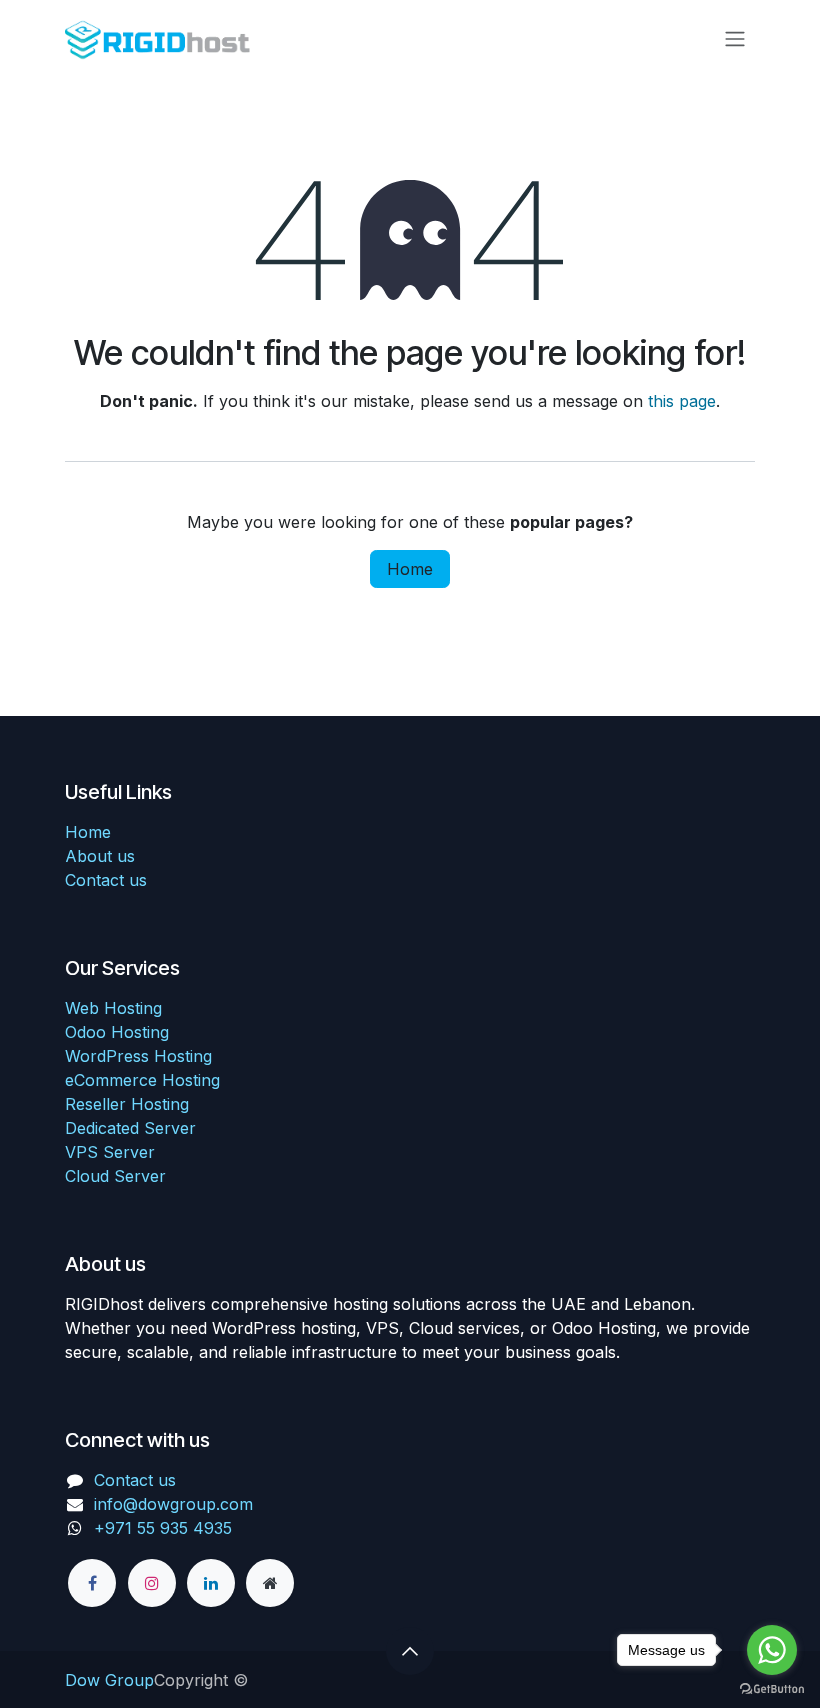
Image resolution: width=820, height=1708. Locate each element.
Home (410, 569)
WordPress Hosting (138, 1056)
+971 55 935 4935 (165, 1528)
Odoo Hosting (117, 1032)
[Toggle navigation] (735, 38)
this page (682, 401)
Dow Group (109, 1680)
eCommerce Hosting (142, 1080)
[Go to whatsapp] (772, 1650)
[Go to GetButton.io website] (772, 1688)
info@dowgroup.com (173, 1504)
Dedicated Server (130, 1128)
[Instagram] (152, 1583)
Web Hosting (113, 1008)
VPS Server (110, 1152)
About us (100, 856)
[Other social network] (270, 1583)
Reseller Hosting (127, 1104)
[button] (410, 1651)
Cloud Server (115, 1176)
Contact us (106, 880)
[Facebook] (92, 1583)
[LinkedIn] (211, 1583)
